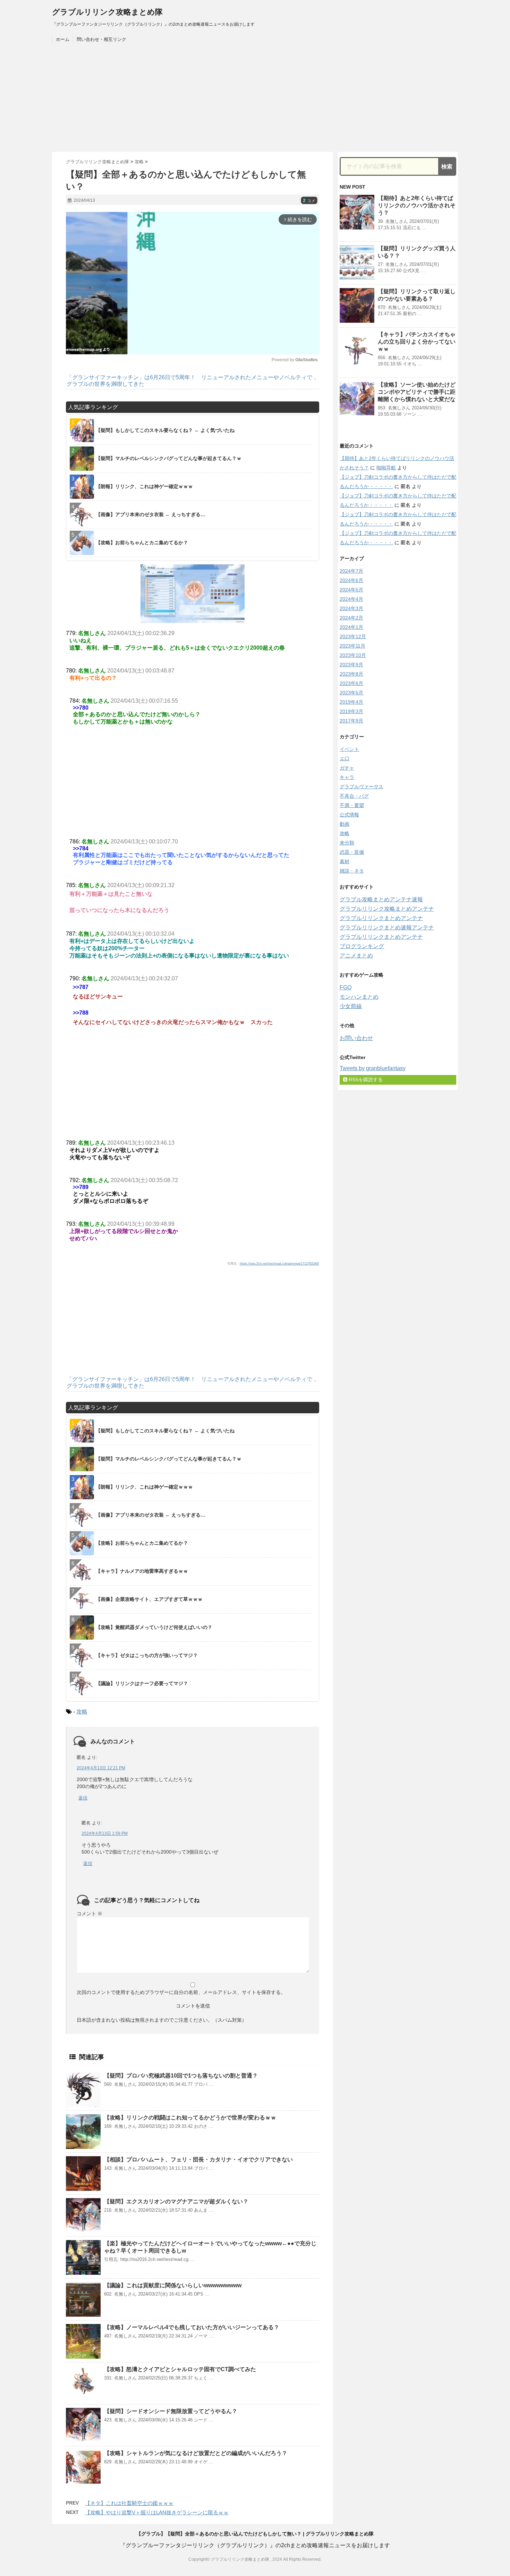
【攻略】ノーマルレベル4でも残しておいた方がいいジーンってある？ (192, 2327)
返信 (83, 1798)
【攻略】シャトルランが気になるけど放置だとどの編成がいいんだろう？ (196, 2453)
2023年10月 (353, 655)
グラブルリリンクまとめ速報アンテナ (387, 927)
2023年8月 (351, 674)
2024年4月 (351, 599)
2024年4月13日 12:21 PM (101, 1768)
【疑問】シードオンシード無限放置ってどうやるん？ (171, 2411)
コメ (309, 201)
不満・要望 (352, 805)
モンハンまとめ (359, 997)
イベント (349, 749)
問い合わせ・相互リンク (101, 39)
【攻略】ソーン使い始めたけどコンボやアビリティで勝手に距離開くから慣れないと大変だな (417, 392)
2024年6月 (351, 580)
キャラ (347, 777)
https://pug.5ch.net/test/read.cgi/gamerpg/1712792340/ (279, 1264)
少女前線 (351, 1006)
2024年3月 (351, 608)
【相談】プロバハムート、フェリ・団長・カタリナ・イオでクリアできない (198, 2159)
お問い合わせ (356, 1038)
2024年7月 (351, 571)
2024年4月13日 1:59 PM (105, 1833)
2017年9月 (351, 721)
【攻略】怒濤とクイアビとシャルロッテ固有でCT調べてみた (180, 2369)
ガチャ (347, 768)
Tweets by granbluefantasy (373, 1068)
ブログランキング (362, 946)
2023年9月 (351, 665)
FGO (346, 987)
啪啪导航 (386, 468)
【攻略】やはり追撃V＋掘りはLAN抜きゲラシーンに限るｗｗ (157, 2512)
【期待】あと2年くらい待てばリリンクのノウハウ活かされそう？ (417, 205)
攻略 (82, 1712)
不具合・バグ (354, 796)
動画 (345, 824)
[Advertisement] (255, 100)
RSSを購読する (365, 1079)
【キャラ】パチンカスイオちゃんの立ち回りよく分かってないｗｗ (417, 342)
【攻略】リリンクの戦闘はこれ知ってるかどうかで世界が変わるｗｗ (190, 2118)
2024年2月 (351, 618)
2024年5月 (351, 590)
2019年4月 (351, 702)
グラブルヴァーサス (362, 787)
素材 (345, 861)
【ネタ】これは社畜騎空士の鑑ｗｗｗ (129, 2503)
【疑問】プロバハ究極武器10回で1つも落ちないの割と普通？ (181, 2076)
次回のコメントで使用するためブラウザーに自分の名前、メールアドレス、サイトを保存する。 (181, 1992)
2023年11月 (352, 646)
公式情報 (349, 815)
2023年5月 (351, 693)
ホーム (63, 39)
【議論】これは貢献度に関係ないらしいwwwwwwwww (173, 2285)
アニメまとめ (356, 956)
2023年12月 (353, 636)
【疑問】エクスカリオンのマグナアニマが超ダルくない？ (176, 2201)
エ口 (345, 758)
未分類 (347, 843)
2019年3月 (351, 711)
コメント (90, 1914)
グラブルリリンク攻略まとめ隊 (107, 12)
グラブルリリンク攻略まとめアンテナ (387, 909)
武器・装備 (352, 852)
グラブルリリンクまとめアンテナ (381, 918)
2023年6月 (351, 683)
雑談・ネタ (352, 871)
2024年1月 (351, 627)
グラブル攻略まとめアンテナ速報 (381, 899)
